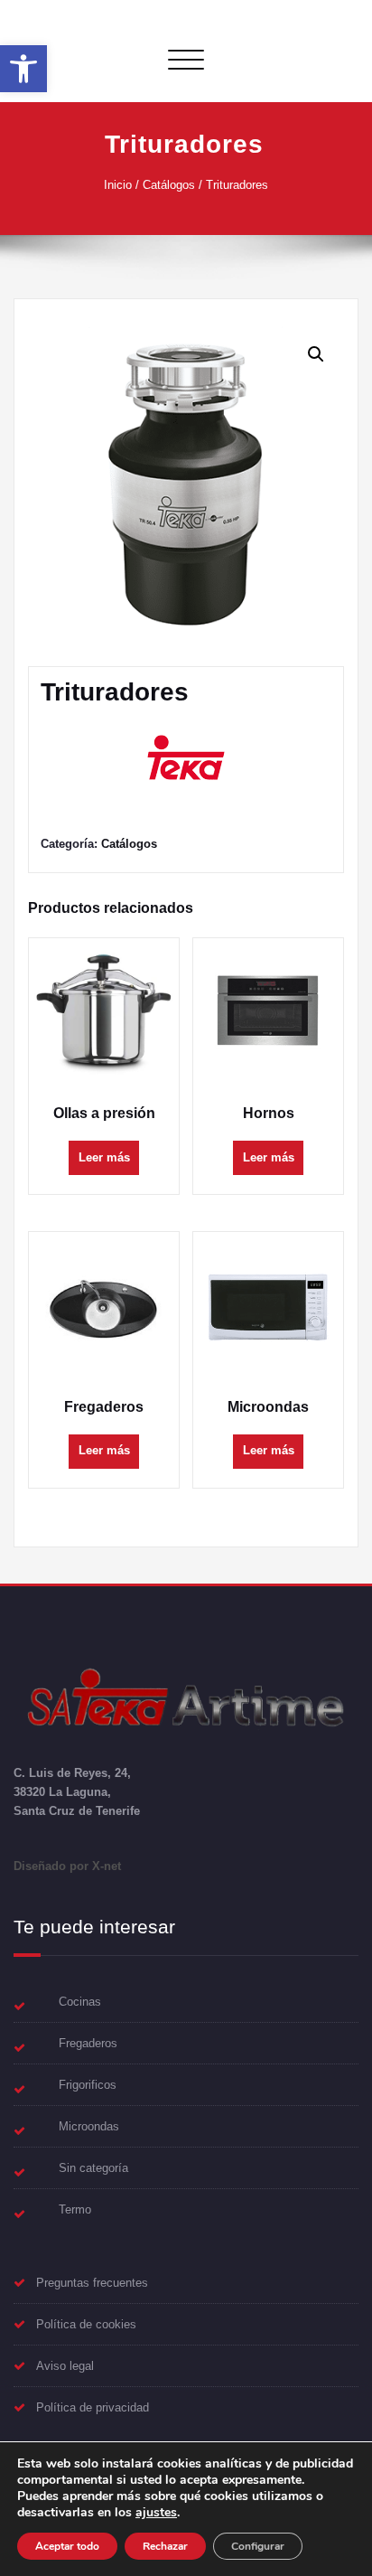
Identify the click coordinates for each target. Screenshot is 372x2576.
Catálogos (169, 185)
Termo (75, 2209)
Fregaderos (88, 2043)
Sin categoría (93, 2168)
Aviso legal (65, 2366)
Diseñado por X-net (67, 1866)
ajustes (156, 2513)
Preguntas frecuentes (92, 2283)
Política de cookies (86, 2324)
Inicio (118, 185)
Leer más (104, 1157)
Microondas (89, 2126)
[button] (23, 69)
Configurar (258, 2546)
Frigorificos (88, 2085)
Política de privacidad (93, 2407)
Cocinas (80, 2002)
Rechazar (165, 2546)
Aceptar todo (67, 2546)
